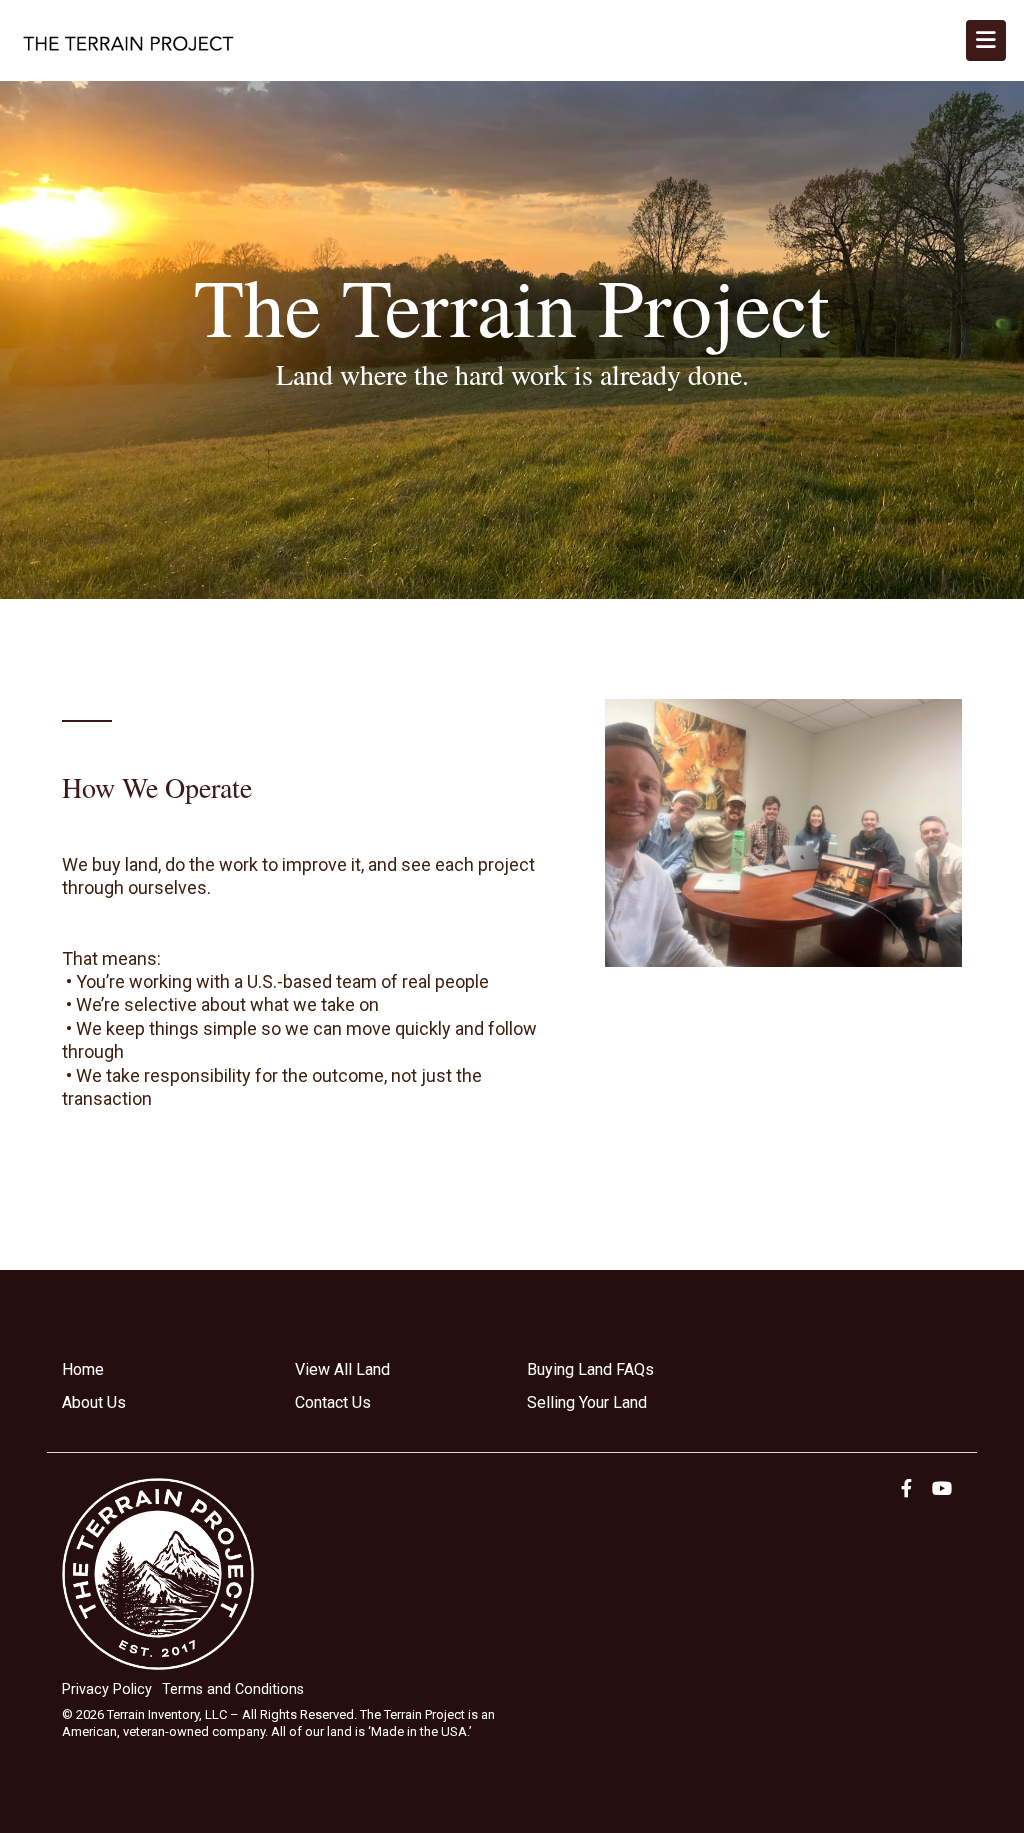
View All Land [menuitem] (342, 1369)
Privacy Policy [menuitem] (107, 1689)
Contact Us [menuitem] (333, 1402)
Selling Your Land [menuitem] (587, 1402)
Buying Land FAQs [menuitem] (590, 1369)
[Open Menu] (986, 40)
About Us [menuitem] (94, 1402)
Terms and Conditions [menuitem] (233, 1689)
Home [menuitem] (83, 1369)
